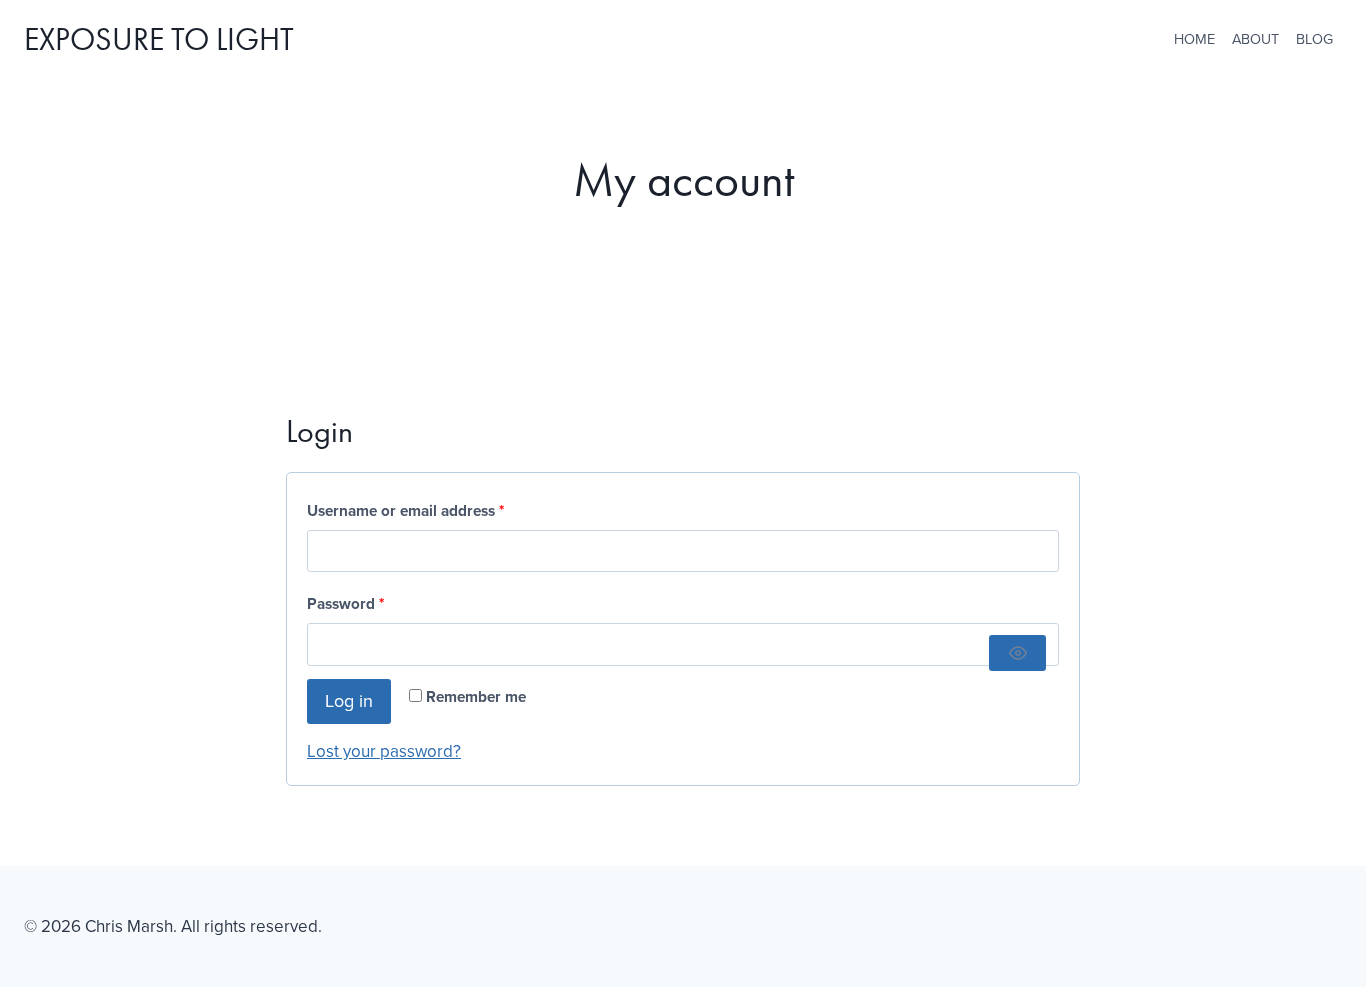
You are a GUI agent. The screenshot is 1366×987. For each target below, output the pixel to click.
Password (350, 607)
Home (1194, 39)
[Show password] (1018, 653)
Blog (1314, 39)
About (1255, 39)
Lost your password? (384, 751)
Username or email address (410, 514)
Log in (349, 701)
